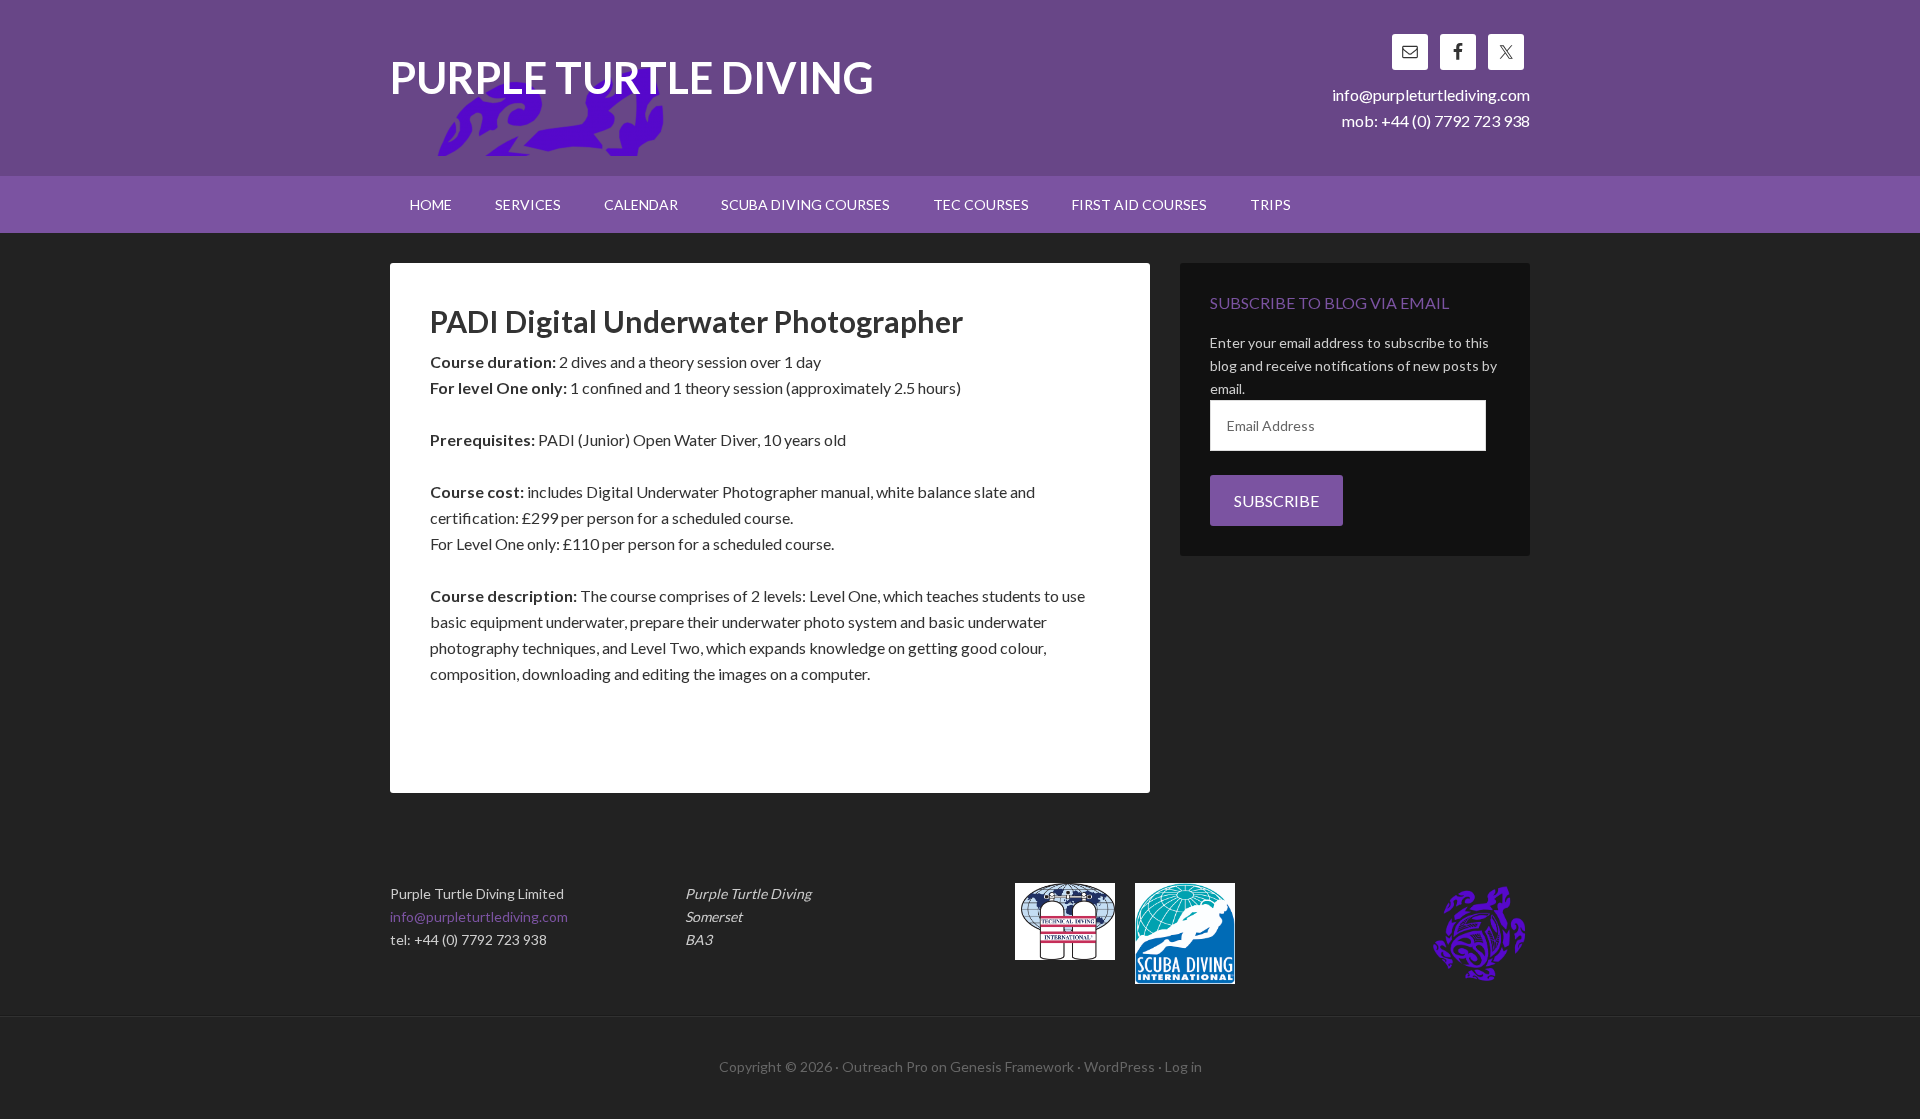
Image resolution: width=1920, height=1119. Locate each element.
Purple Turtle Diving (632, 79)
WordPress (1119, 1066)
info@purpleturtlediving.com (1431, 94)
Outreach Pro (885, 1066)
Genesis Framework (1012, 1066)
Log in (1183, 1066)
